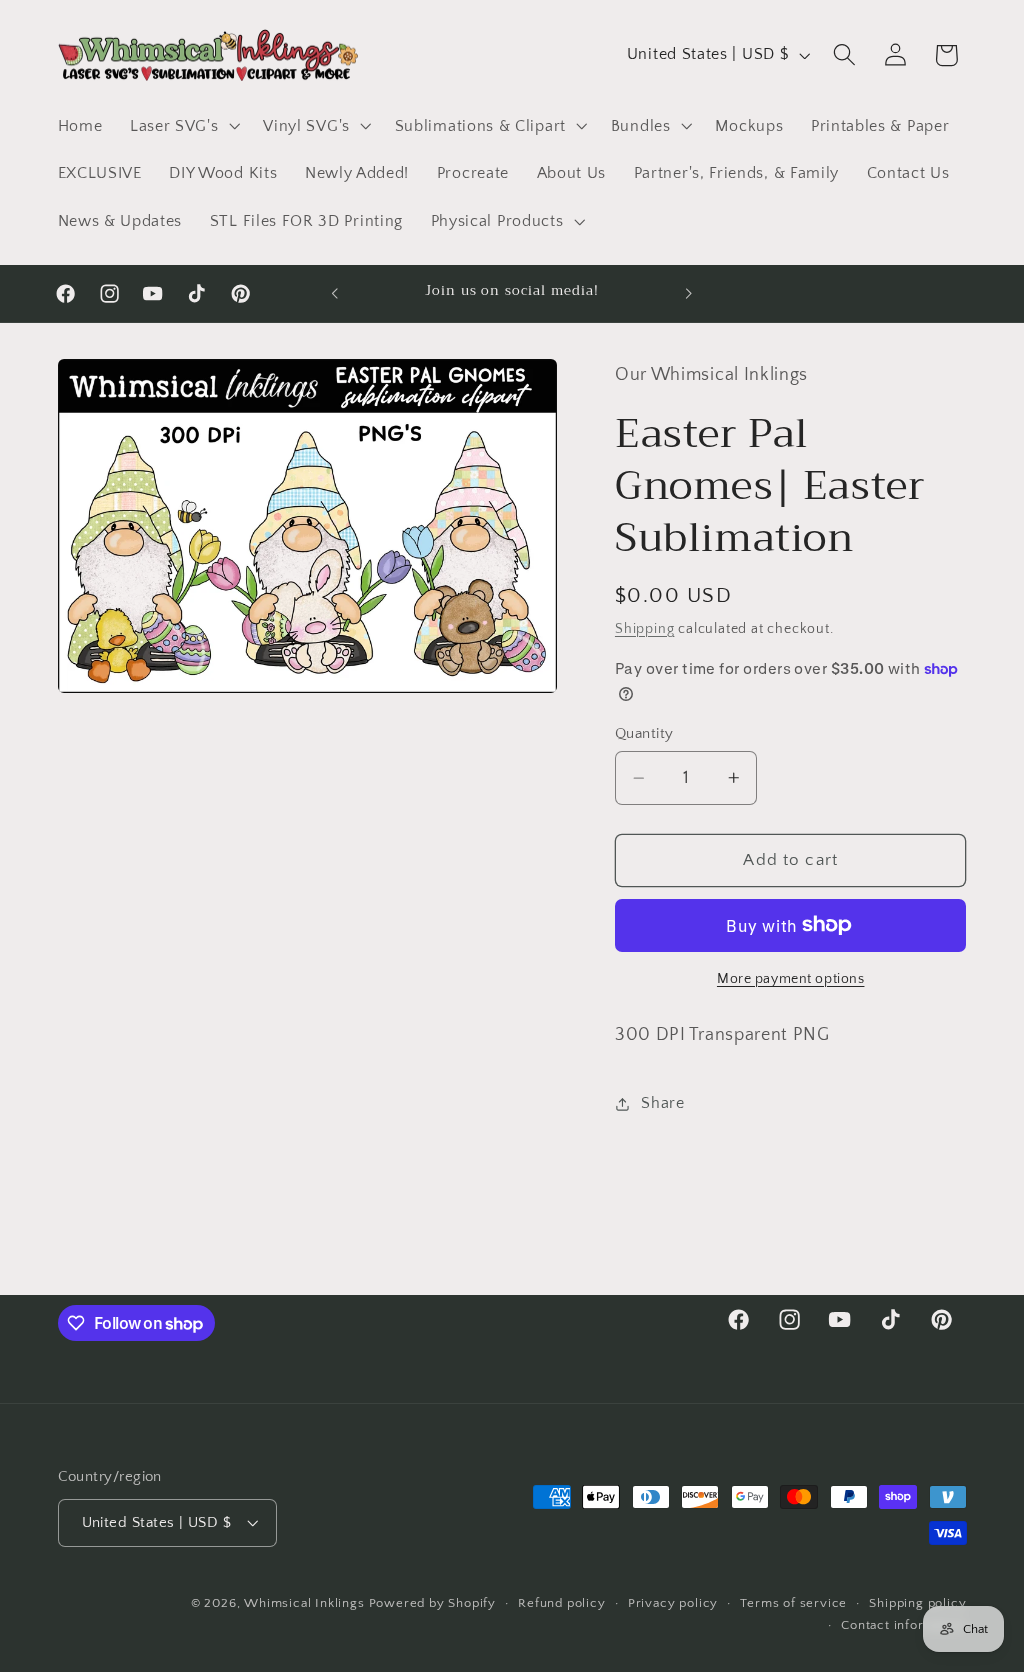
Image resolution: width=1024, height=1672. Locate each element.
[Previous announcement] (335, 294)
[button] (182, 126)
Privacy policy (673, 1603)
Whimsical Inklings (304, 1603)
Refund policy (561, 1603)
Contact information (903, 1625)
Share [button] (662, 1103)
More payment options (791, 979)
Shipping (644, 629)
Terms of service (793, 1603)
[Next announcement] (689, 294)
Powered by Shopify (433, 1603)
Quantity (644, 733)
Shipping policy (917, 1603)
